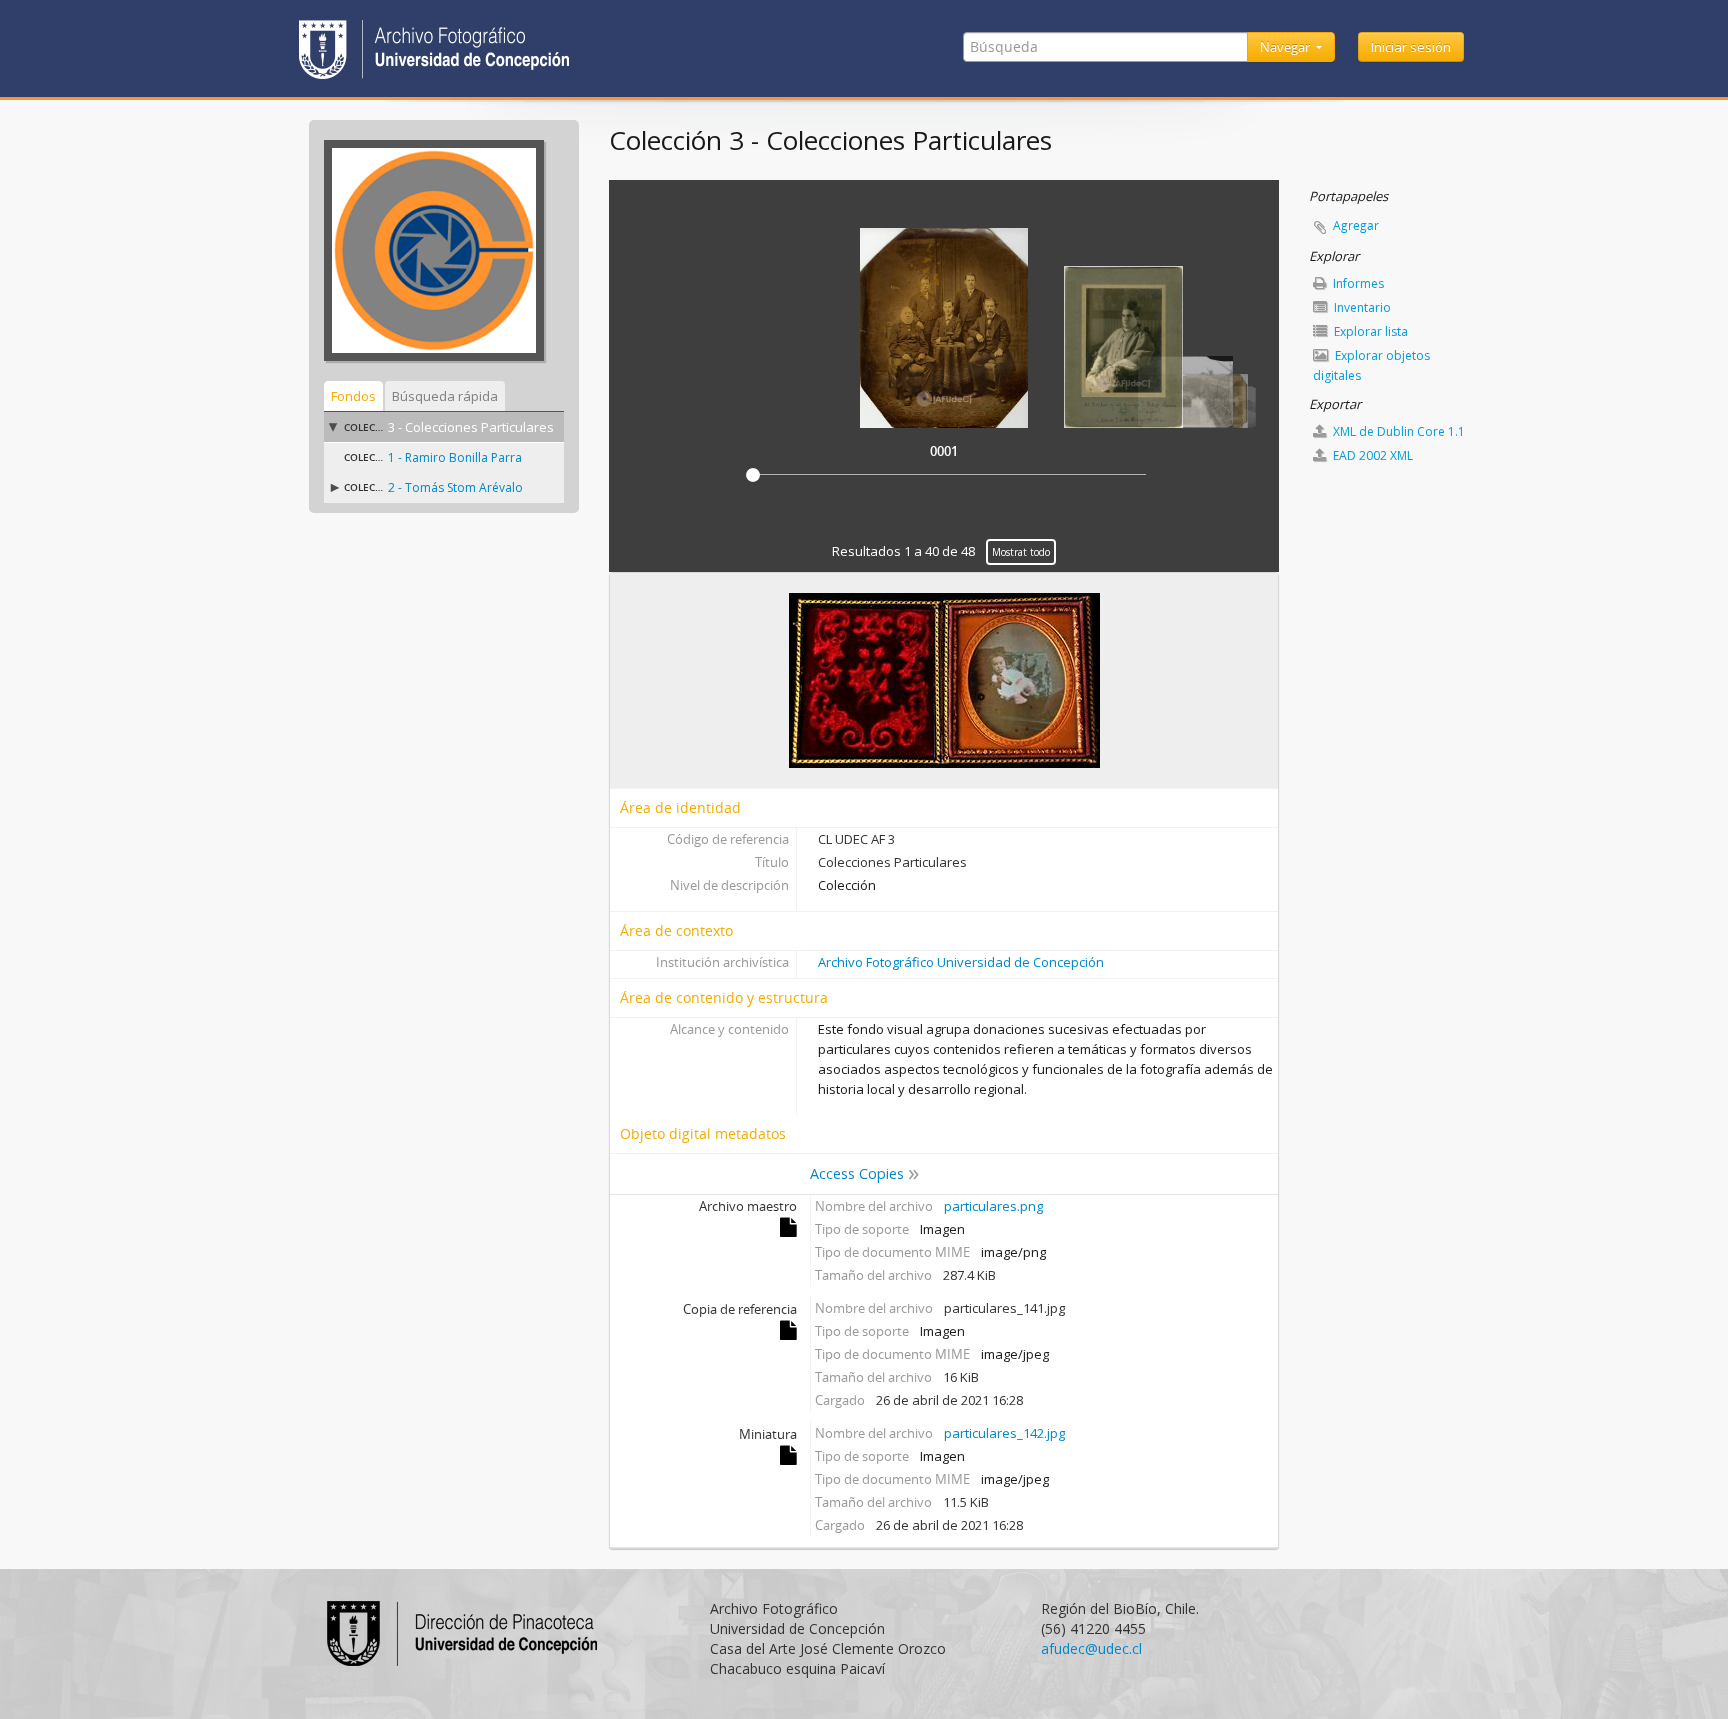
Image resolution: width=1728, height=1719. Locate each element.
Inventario (1361, 307)
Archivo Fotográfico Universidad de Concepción (961, 962)
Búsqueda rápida (445, 396)
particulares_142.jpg (1004, 1433)
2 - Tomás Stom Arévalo (455, 487)
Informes (1357, 283)
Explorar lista (1369, 331)
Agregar (1356, 225)
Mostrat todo (1021, 552)
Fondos (353, 396)
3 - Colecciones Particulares (471, 427)
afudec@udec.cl (1091, 1648)
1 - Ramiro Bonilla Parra (455, 457)
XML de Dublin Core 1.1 (1397, 431)
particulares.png (993, 1206)
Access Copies (857, 1173)
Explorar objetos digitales (1371, 365)
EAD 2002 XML (1371, 455)
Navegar (1286, 47)
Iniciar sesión (1411, 47)
